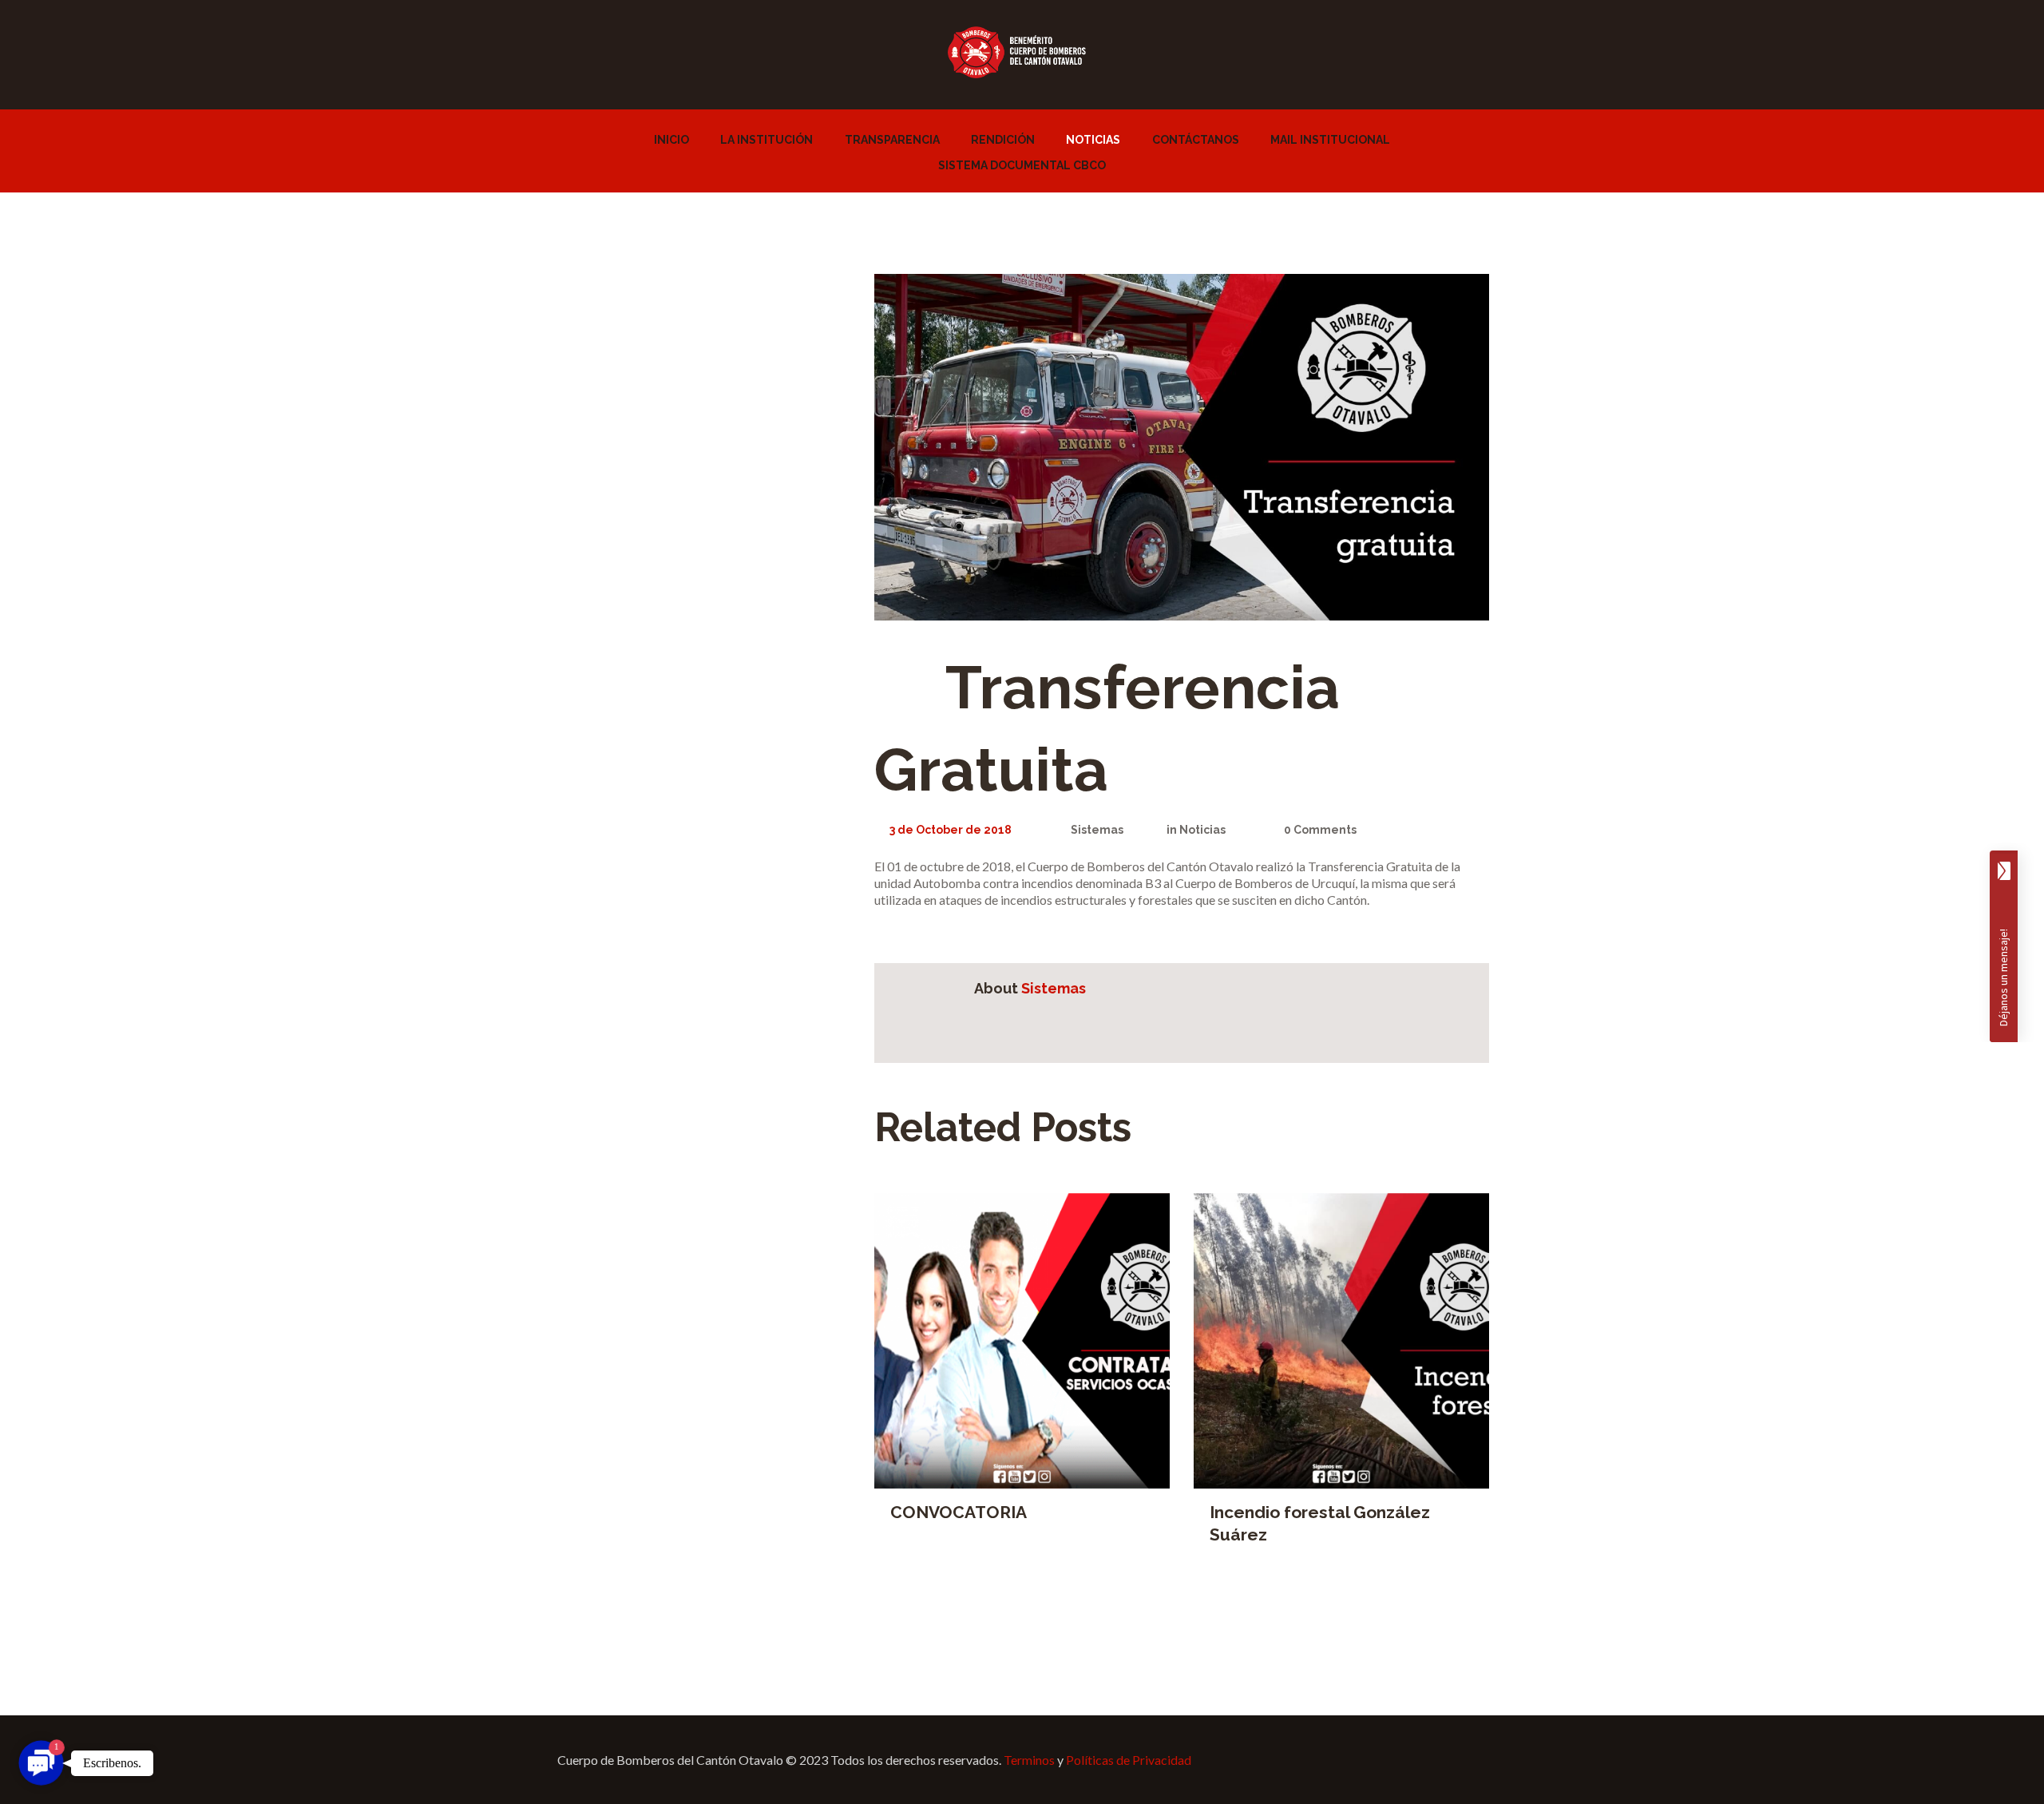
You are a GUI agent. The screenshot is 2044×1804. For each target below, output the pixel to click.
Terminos (1029, 1760)
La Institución (766, 140)
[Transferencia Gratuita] (1182, 447)
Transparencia (892, 140)
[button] (41, 1763)
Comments (1320, 830)
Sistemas (1097, 830)
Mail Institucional (1330, 140)
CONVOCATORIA (959, 1512)
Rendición (1003, 140)
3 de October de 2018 (951, 830)
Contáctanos (1196, 140)
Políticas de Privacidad (1129, 1760)
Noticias (1093, 140)
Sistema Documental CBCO (1022, 165)
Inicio (671, 140)
